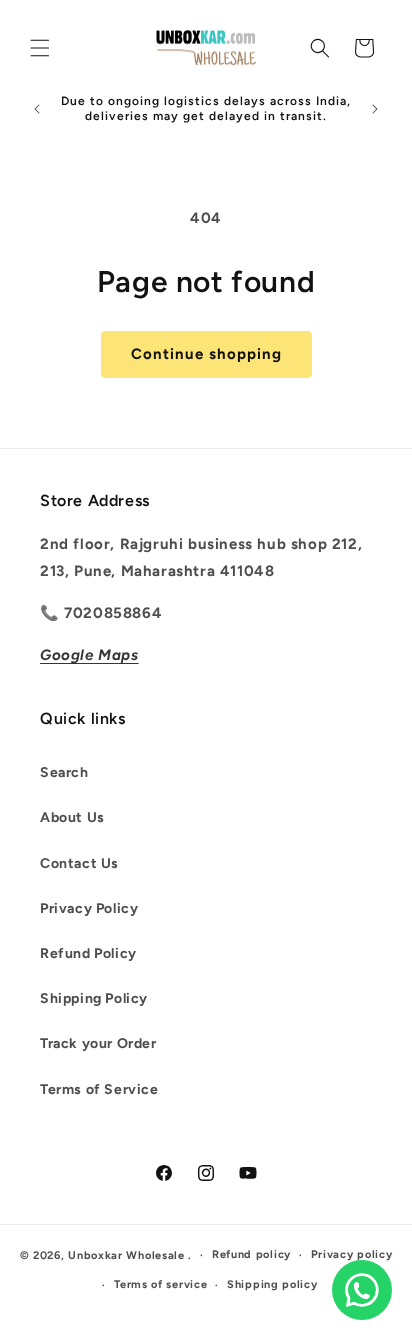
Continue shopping (206, 354)
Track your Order (98, 1043)
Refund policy (251, 1254)
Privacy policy (352, 1254)
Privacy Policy (89, 908)
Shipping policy (272, 1284)
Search (64, 772)
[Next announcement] (375, 109)
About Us (72, 817)
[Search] (320, 48)
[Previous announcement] (37, 109)
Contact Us (79, 863)
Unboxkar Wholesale (128, 1255)
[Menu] (40, 48)
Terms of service (160, 1284)
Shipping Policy (94, 998)
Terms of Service (99, 1089)
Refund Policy (88, 953)
